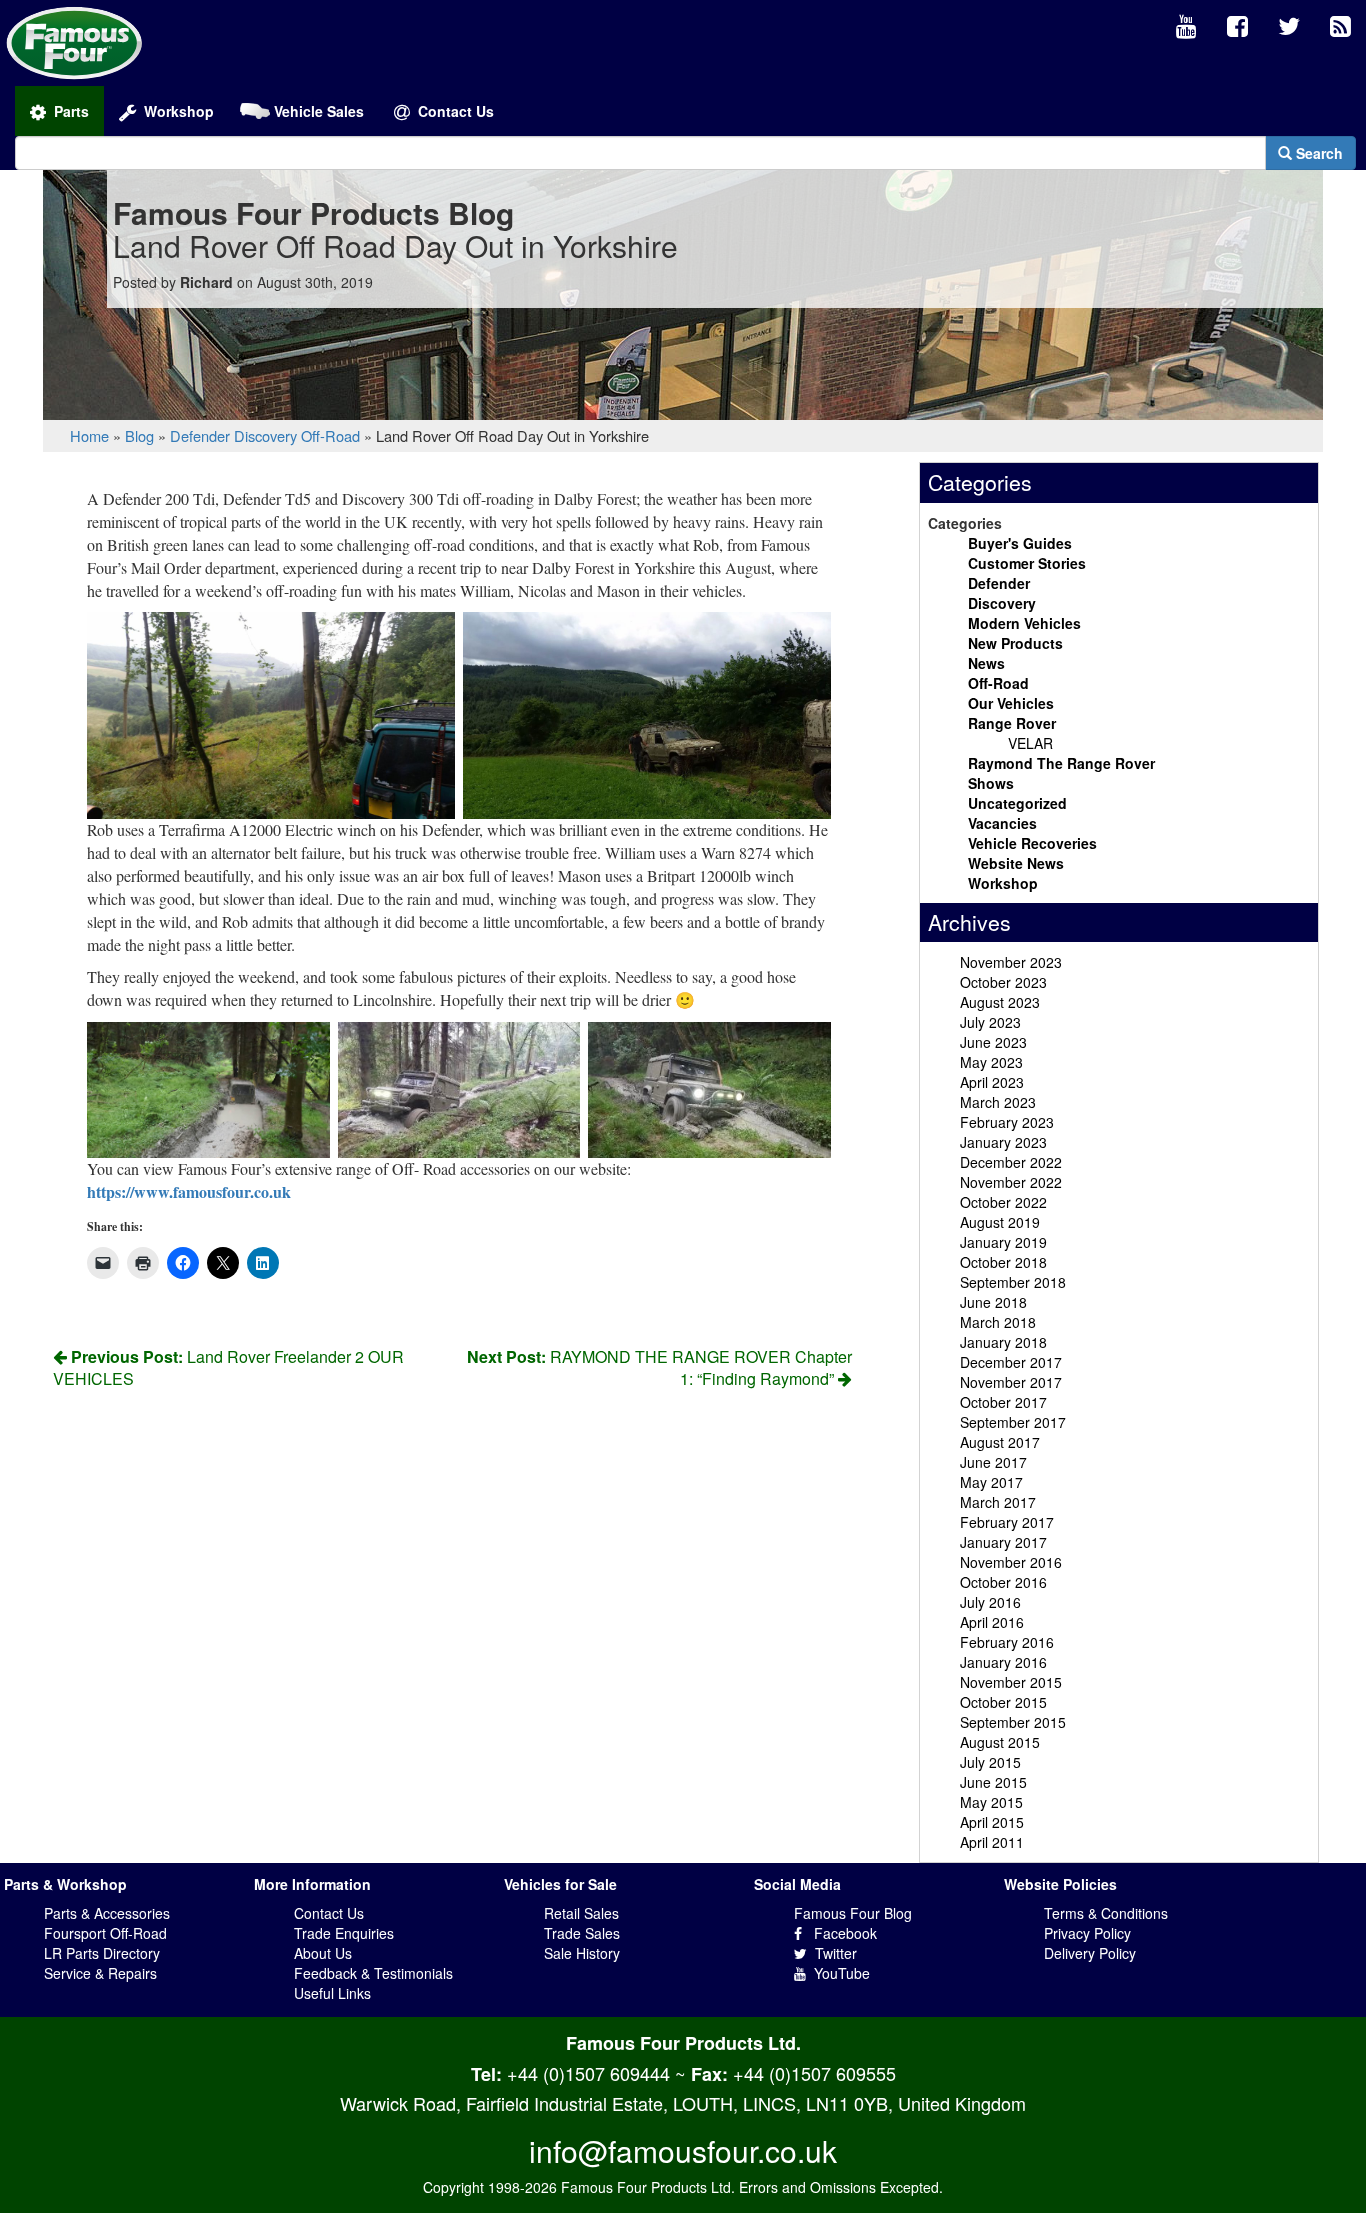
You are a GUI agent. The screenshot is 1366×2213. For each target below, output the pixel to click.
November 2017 (1011, 1382)
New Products (1015, 643)
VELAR (1030, 743)
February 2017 (1007, 1522)
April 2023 (992, 1082)
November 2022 (1011, 1182)
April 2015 (992, 1822)
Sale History (582, 1953)
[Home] (74, 41)
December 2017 (1011, 1362)
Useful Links (332, 1993)
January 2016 (1003, 1662)
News (986, 663)
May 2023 (991, 1062)
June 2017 (993, 1462)
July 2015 (990, 1762)
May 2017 (991, 1482)
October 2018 (1003, 1262)
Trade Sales (582, 1933)
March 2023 (998, 1102)
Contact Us (329, 1913)
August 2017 (1000, 1442)
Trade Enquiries (344, 1933)
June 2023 (993, 1042)
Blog (139, 435)
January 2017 (1003, 1542)
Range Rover (1012, 723)
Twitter (832, 1953)
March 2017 (998, 1502)
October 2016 (1003, 1582)
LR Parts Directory (102, 1953)
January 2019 (1003, 1242)
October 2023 (1003, 982)
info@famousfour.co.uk (683, 2150)
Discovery (265, 435)
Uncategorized (1017, 803)
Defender (200, 435)
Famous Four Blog (853, 1913)
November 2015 (1011, 1682)
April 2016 (992, 1622)
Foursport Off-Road (105, 1933)
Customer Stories (1027, 563)
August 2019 (1000, 1222)
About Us (323, 1953)
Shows (991, 783)
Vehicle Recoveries (1032, 843)
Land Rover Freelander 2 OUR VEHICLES (228, 1368)
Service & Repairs (100, 1973)
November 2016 (1011, 1562)
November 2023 (1011, 962)
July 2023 (990, 1022)
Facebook (839, 1933)
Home (89, 435)
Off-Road (330, 435)
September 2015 (1013, 1722)
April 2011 (992, 1842)
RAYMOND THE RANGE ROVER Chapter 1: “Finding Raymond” (659, 1368)
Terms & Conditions (1106, 1913)
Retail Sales (581, 1913)
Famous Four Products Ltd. (683, 2043)
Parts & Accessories (107, 1913)
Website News (1016, 863)
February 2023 (1007, 1122)
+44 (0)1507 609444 (588, 2073)
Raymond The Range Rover (1061, 763)
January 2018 (1003, 1342)
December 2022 (1011, 1162)
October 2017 (1003, 1402)
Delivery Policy (1090, 1953)
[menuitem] (1186, 27)
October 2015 (1003, 1702)
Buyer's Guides (1020, 543)
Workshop (1003, 883)
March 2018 (998, 1322)
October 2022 (1003, 1202)
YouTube (838, 1973)
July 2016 (990, 1602)
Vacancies (1002, 823)
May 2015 (991, 1802)
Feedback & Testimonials (373, 1973)
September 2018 (1013, 1282)
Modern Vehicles (1024, 623)
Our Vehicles (1011, 703)
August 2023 (1000, 1002)
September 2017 (1013, 1422)
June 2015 (993, 1782)
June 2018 (993, 1302)
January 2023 (1003, 1142)
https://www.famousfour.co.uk (189, 1191)
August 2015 (1000, 1742)
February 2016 (1007, 1642)
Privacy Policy (1087, 1933)
